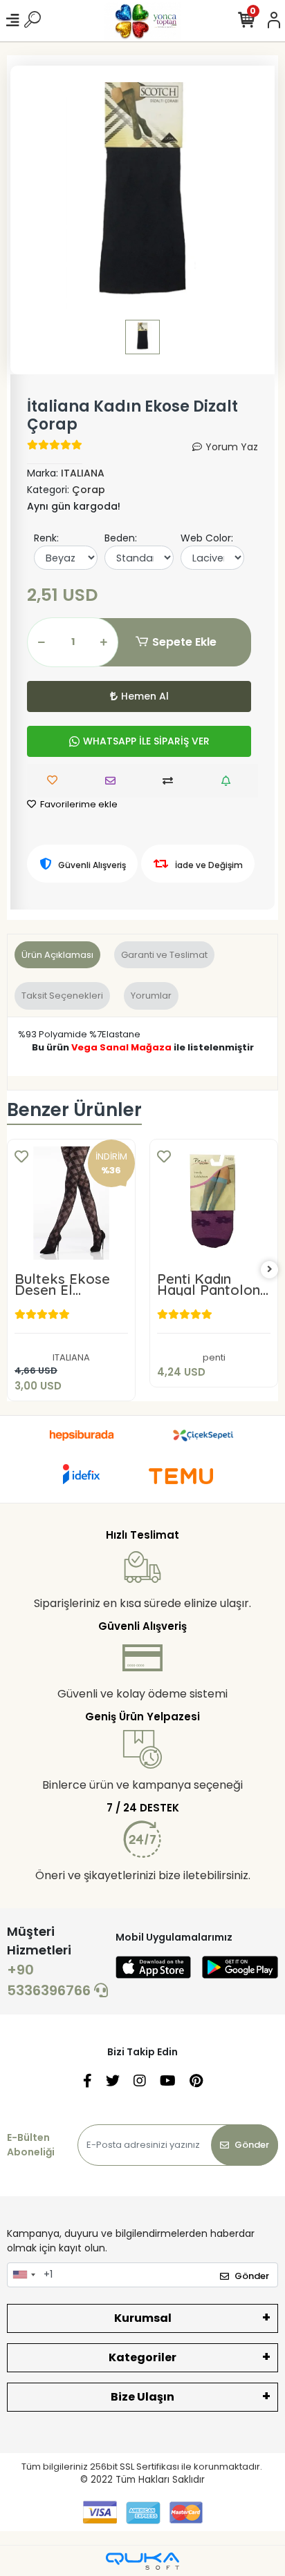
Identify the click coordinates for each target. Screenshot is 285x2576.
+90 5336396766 (50, 1980)
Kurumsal (143, 2318)
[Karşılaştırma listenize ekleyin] (171, 781)
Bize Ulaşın (142, 2397)
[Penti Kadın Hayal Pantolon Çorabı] (214, 1203)
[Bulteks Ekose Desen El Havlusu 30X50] (71, 1203)
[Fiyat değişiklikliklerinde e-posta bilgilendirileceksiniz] (229, 781)
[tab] (57, 955)
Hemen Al (145, 696)
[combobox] (24, 2275)
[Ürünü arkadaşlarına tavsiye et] (114, 781)
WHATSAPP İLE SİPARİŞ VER (146, 741)
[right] (270, 1270)
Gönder (252, 2145)
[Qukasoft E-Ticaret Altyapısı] (142, 2561)
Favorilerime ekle (78, 804)
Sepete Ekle (184, 642)
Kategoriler (142, 2357)
